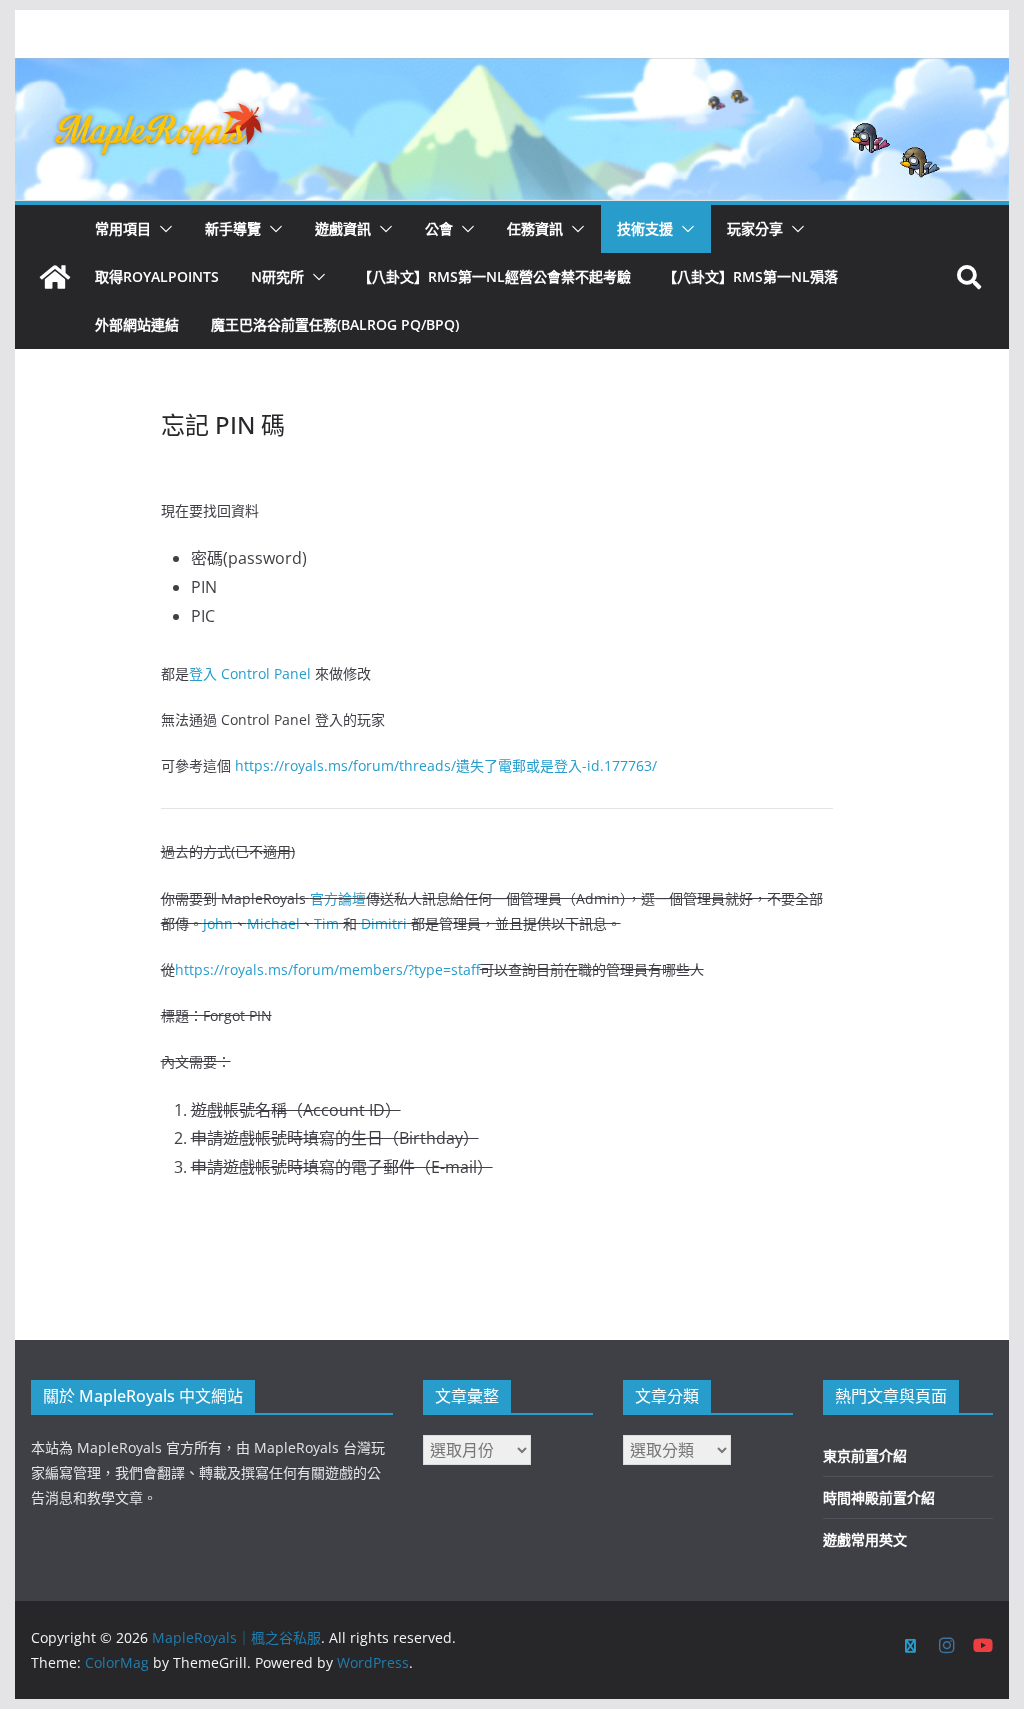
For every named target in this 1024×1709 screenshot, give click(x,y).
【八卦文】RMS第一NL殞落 (750, 276)
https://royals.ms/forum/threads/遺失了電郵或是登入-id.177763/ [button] (446, 765)
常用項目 (123, 228)
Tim (326, 923)
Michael (273, 923)
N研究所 (277, 276)
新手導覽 (233, 228)
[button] (162, 229)
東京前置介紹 (865, 1455)
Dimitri (384, 923)
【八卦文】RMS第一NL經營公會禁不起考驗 (494, 276)
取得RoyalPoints (157, 276)
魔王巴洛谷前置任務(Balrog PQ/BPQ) (335, 324)
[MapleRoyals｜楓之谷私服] (511, 72)
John (218, 923)
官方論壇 (338, 898)
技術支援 (645, 228)
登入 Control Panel (250, 673)
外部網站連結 (137, 324)
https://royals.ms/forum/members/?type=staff (327, 969)
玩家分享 (755, 228)
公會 (439, 228)
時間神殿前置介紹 (879, 1497)
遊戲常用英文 (865, 1539)
